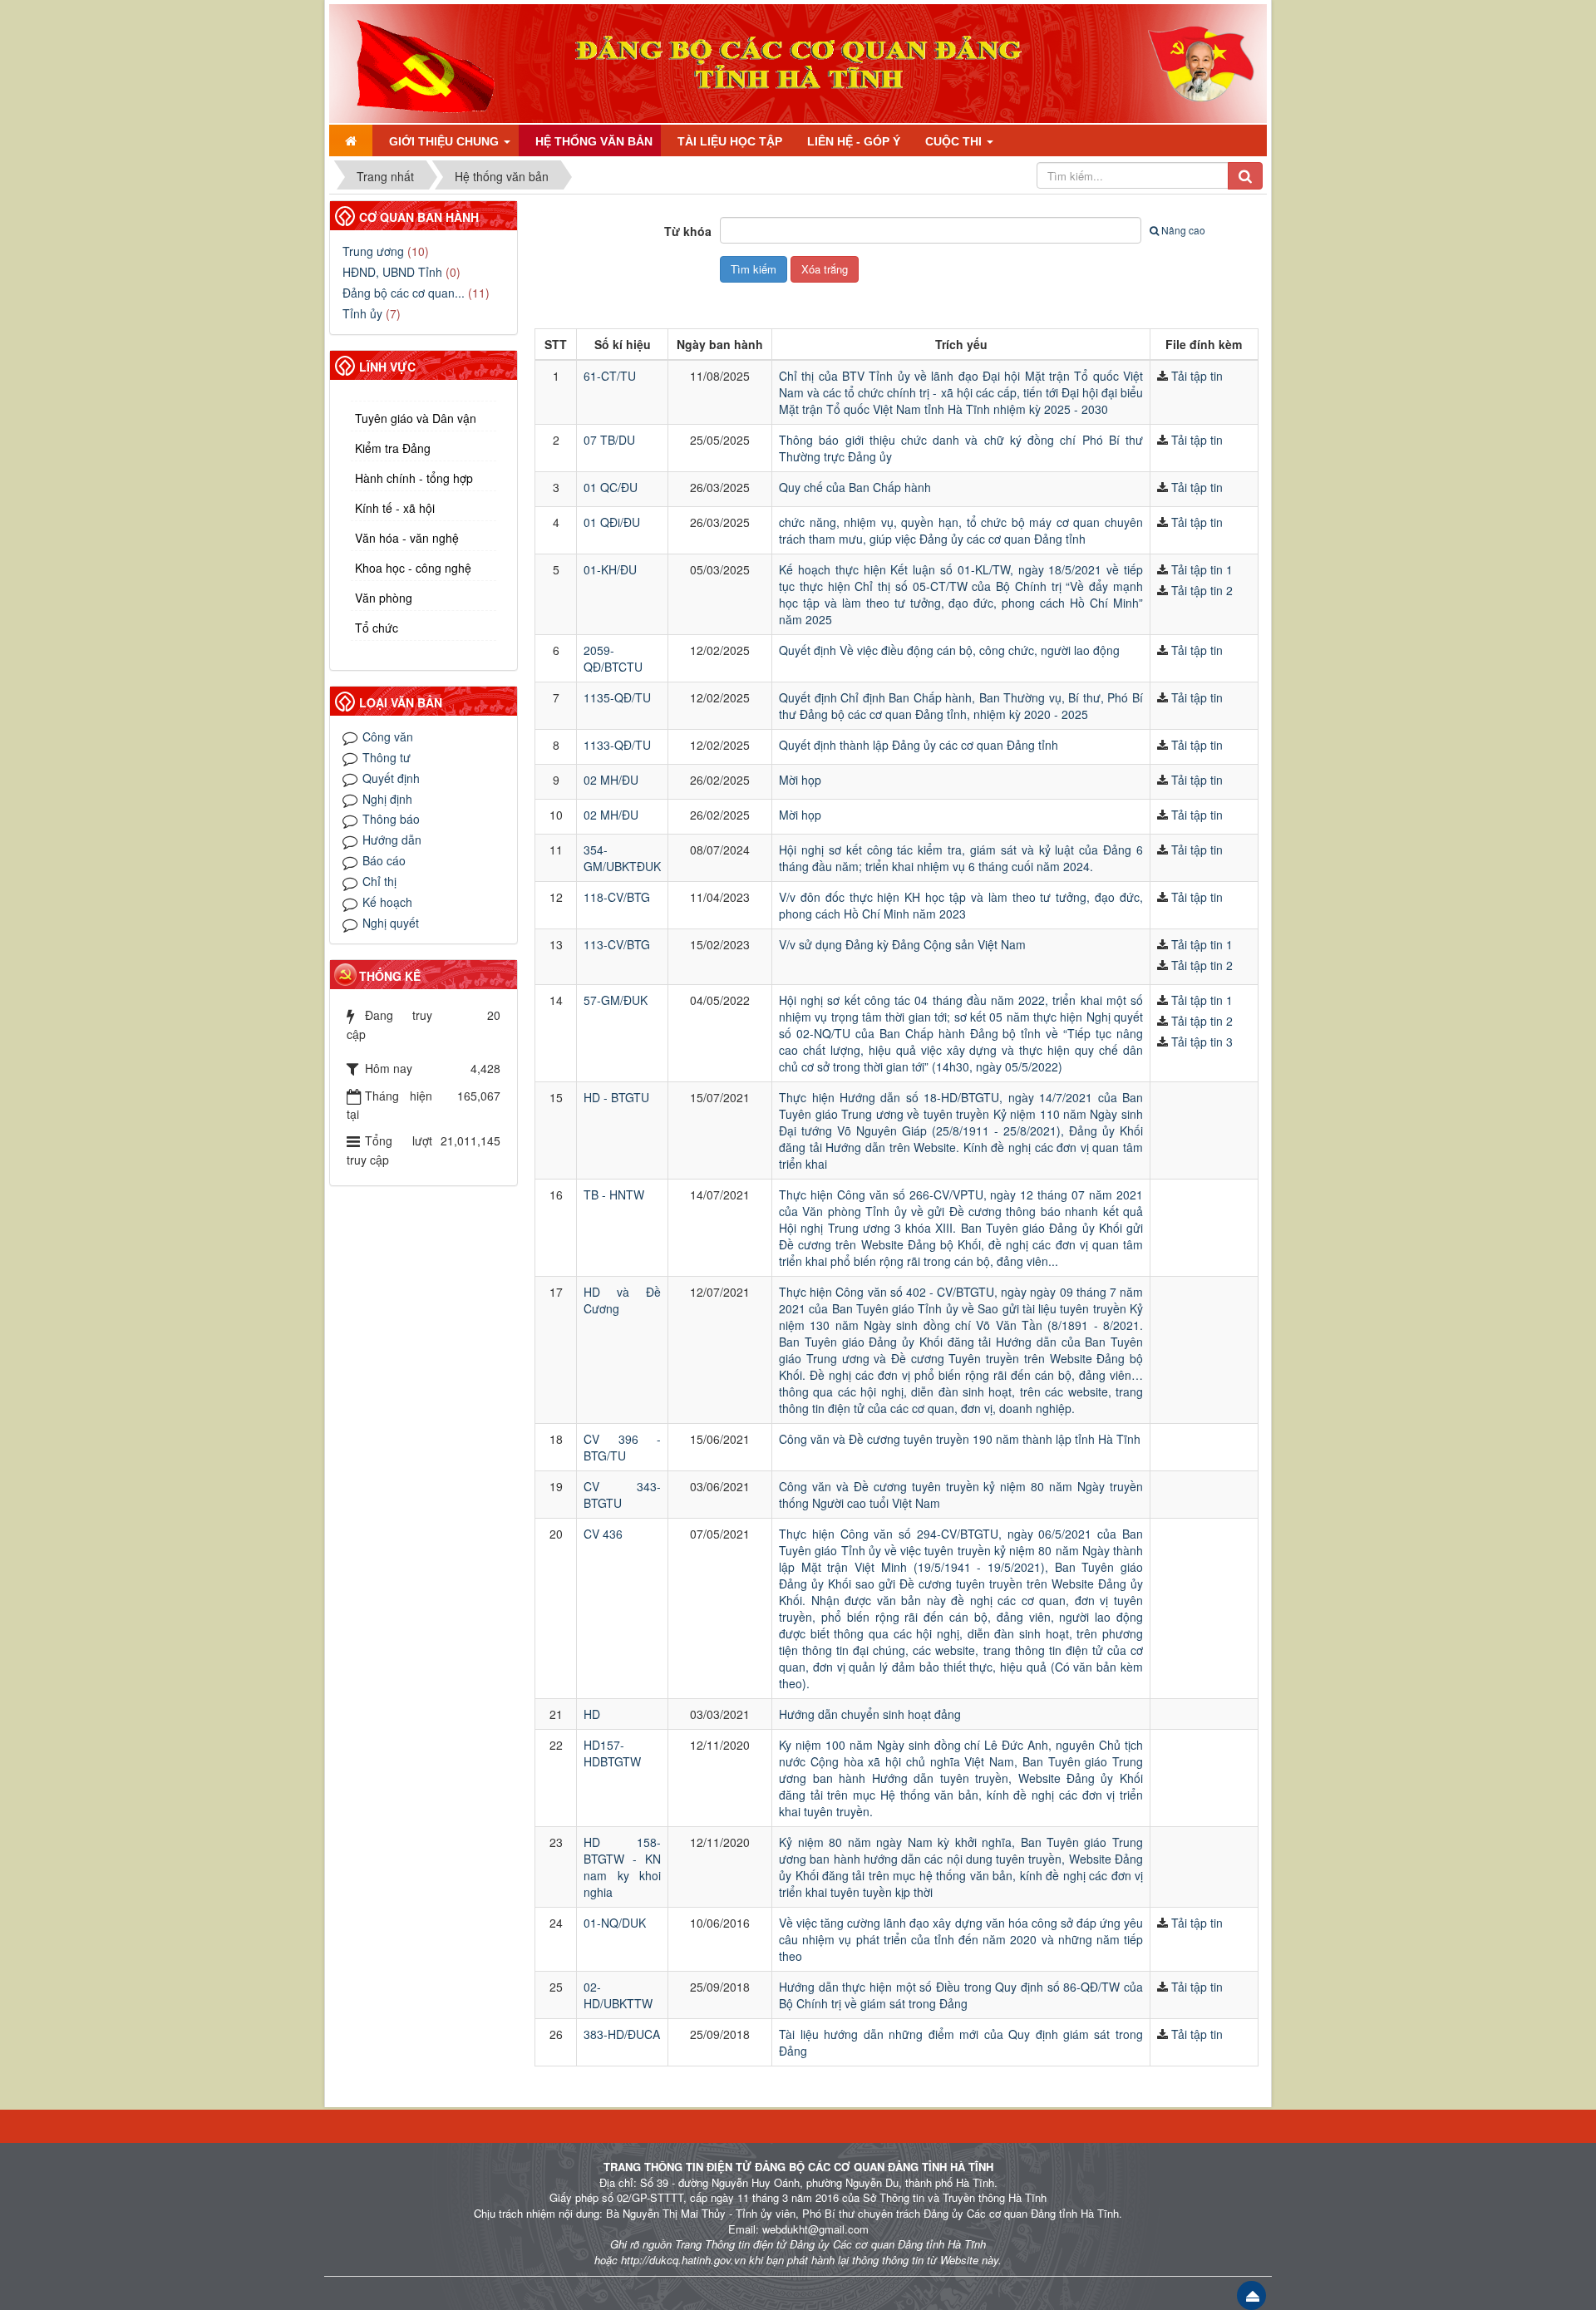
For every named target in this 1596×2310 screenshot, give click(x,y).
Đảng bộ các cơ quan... (404, 293)
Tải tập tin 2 (1202, 590)
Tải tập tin (1197, 376)
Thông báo (391, 819)
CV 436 (603, 1534)
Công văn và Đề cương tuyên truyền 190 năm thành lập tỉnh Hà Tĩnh (960, 1439)
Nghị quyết (391, 923)
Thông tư (387, 757)
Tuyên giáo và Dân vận (416, 418)
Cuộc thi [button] (955, 141)
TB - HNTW (614, 1194)
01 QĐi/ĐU (612, 522)
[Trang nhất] (351, 140)
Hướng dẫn (392, 840)
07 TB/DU (609, 440)
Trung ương (373, 251)
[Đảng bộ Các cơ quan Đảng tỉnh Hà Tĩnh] (419, 62)
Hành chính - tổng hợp (414, 478)
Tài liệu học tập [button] (730, 141)
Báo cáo (384, 860)
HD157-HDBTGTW (612, 1753)
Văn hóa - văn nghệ (407, 538)
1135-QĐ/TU (617, 697)
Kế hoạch (387, 902)
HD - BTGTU (616, 1097)
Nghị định (387, 799)
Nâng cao (1183, 230)
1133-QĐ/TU (617, 745)
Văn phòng (384, 598)
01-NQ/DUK (615, 1923)
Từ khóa (688, 231)
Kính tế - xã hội (395, 508)
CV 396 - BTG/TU (622, 1447)
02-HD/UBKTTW (618, 1995)
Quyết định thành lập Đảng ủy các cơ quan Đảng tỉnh (919, 745)
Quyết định (391, 778)
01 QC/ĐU (611, 487)
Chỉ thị (379, 881)
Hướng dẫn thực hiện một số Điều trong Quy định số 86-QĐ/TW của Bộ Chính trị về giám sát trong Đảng (961, 1995)
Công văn (388, 736)
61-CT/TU (610, 376)
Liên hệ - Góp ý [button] (854, 141)
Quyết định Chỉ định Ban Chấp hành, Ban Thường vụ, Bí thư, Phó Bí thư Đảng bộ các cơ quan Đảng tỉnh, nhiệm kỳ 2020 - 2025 (961, 706)
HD (592, 1714)
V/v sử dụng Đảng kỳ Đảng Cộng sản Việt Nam (902, 944)
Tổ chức (377, 628)
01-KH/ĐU (610, 569)
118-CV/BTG (617, 897)
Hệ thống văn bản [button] (594, 141)
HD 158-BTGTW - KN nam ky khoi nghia (622, 1867)
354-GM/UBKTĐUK (622, 858)
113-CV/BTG (617, 944)
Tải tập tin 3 (1202, 1042)
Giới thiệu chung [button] (446, 141)
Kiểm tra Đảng (393, 448)
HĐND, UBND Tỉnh (392, 272)
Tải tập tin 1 (1202, 569)
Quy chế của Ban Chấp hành (855, 487)
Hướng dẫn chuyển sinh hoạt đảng (870, 1714)
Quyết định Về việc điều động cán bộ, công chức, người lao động (949, 650)
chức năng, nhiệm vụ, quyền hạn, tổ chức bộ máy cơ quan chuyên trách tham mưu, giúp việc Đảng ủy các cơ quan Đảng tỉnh (961, 530)
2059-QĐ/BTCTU (613, 658)
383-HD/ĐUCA (622, 2034)
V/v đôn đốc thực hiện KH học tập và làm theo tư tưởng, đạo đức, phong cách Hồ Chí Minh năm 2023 (961, 905)
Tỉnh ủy (362, 313)
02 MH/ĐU (611, 780)
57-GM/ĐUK (616, 1000)
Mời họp (800, 780)
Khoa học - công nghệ (413, 568)
